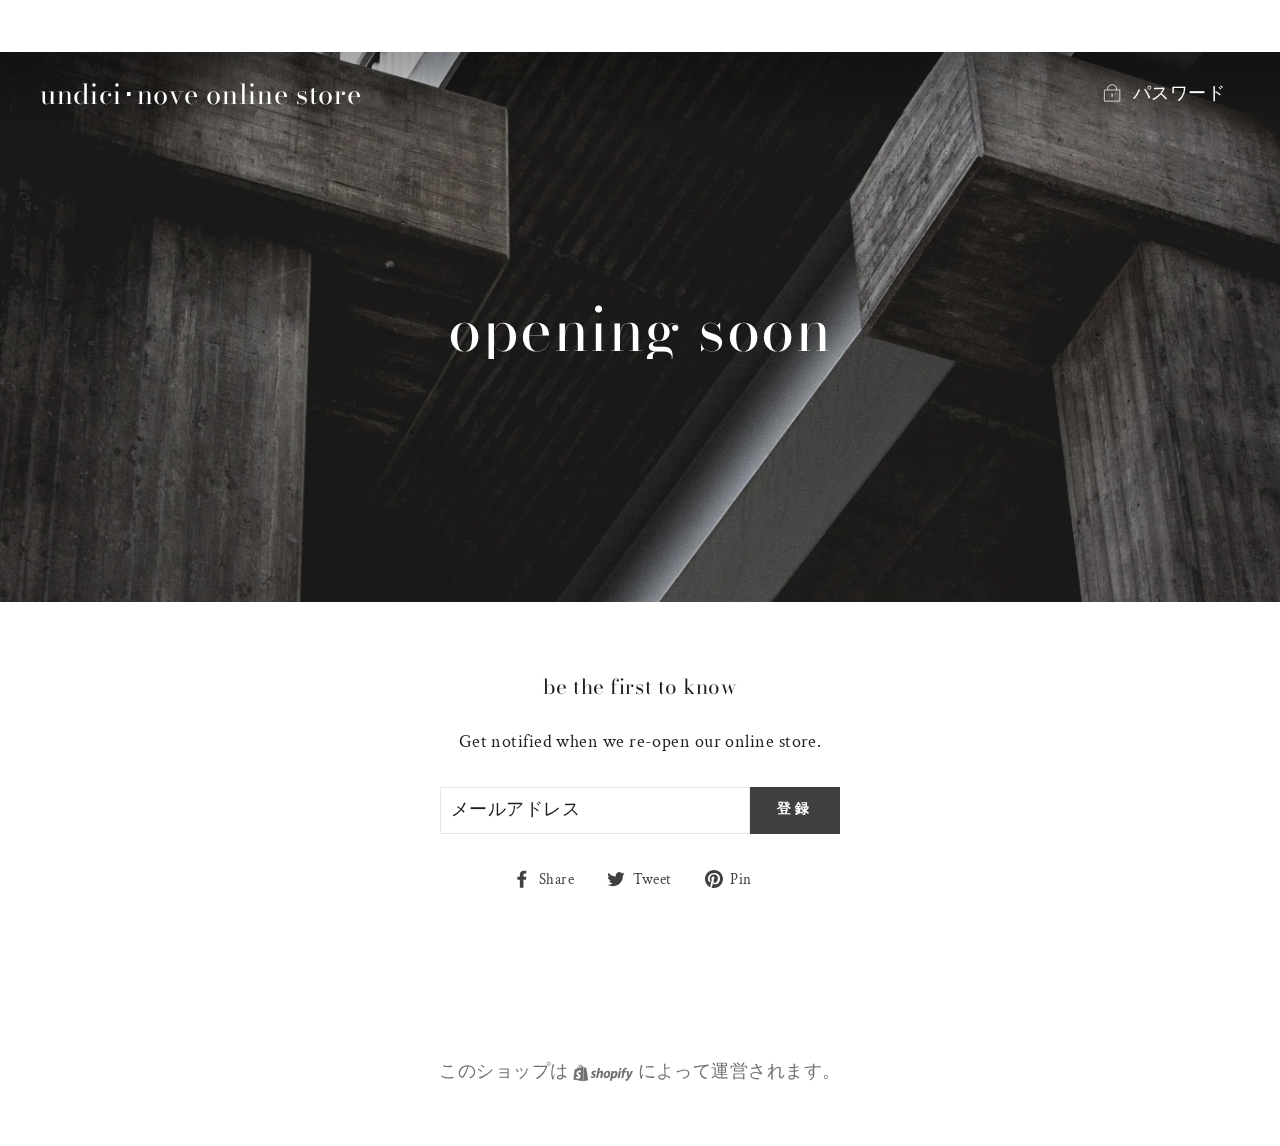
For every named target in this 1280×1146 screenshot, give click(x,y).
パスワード (1179, 93)
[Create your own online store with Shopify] (603, 1071)
